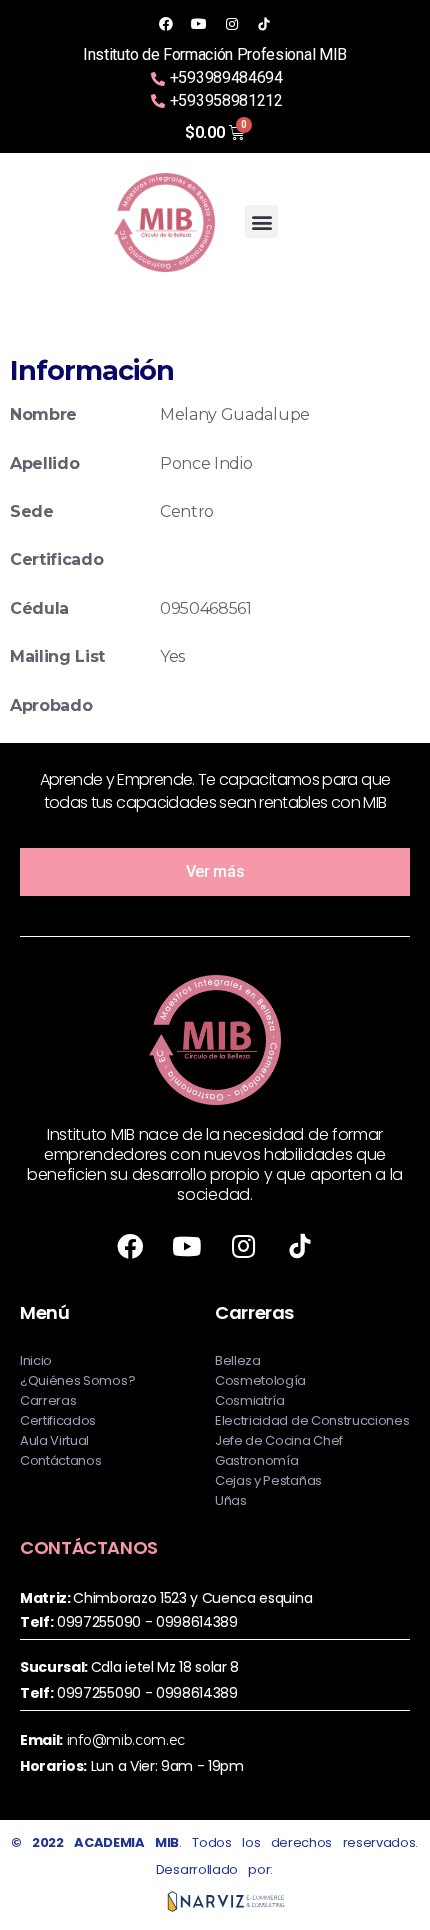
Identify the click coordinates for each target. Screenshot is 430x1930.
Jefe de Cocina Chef (279, 1440)
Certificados (58, 1420)
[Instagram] (231, 24)
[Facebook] (166, 24)
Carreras (48, 1400)
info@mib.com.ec (126, 1740)
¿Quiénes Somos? (77, 1380)
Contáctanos (60, 1460)
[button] (261, 221)
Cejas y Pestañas (268, 1480)
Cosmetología (260, 1380)
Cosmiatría (250, 1400)
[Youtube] (199, 24)
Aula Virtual (54, 1440)
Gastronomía (256, 1460)
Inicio (36, 1360)
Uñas (231, 1500)
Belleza (238, 1360)
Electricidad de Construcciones (312, 1420)
